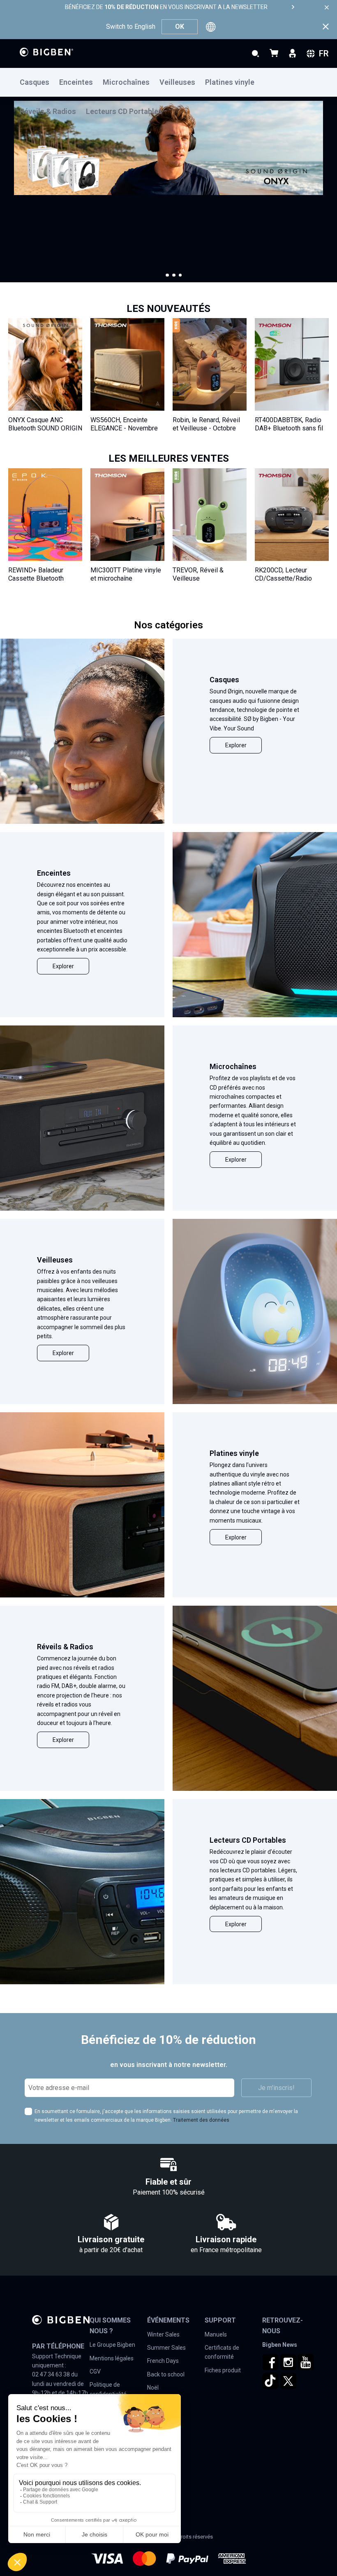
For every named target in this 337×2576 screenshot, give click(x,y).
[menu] (168, 82)
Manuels (216, 2334)
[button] (167, 275)
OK (180, 27)
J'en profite (36, 235)
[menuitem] (39, 83)
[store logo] (46, 52)
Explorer (236, 745)
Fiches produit (223, 2370)
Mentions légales (112, 2358)
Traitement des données (201, 2120)
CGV (95, 2371)
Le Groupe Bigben (112, 2345)
